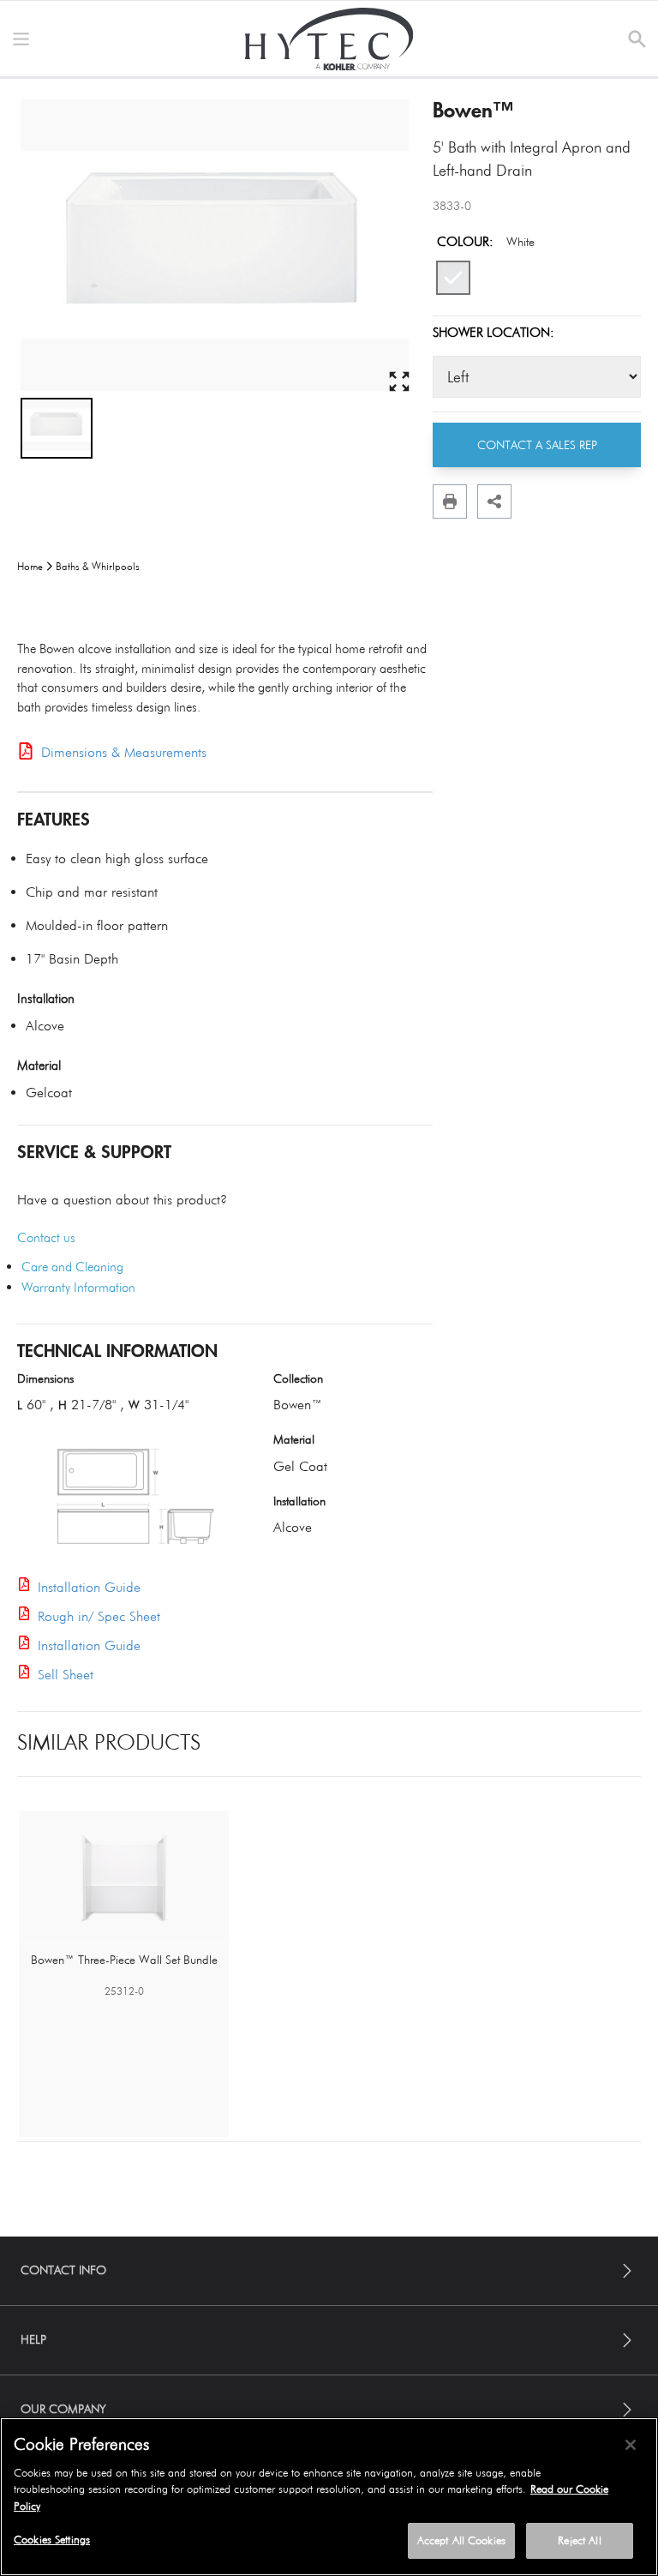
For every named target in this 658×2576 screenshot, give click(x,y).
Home (30, 566)
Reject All (579, 2540)
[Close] (631, 2445)
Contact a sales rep (537, 445)
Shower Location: (493, 333)
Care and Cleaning (72, 1267)
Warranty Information (78, 1288)
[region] (329, 2497)
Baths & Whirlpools (98, 566)
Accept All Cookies (461, 2540)
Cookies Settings (52, 2539)
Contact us (46, 1238)
